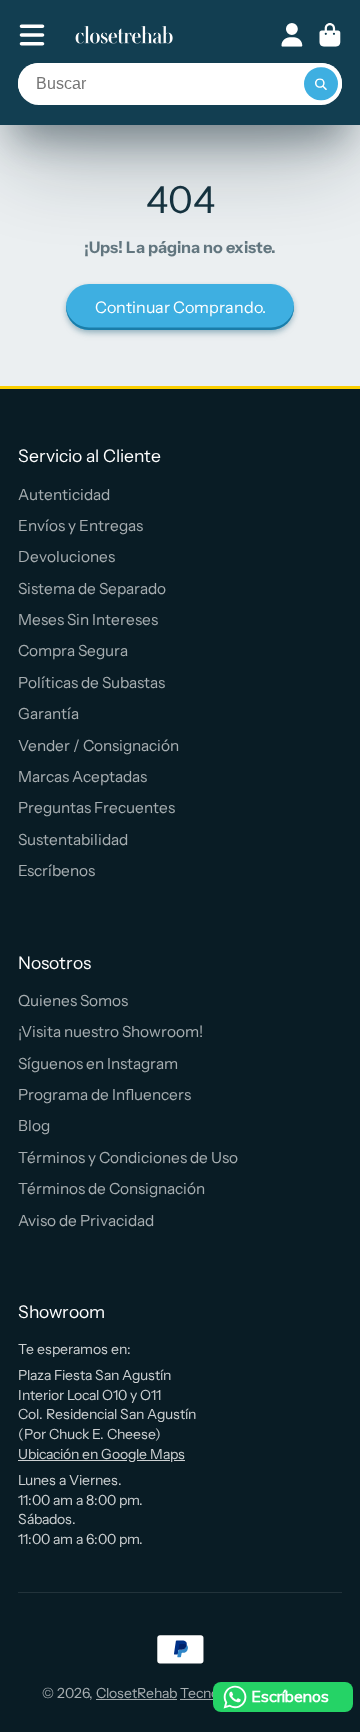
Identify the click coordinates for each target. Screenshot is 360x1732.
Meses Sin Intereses (88, 619)
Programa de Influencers (104, 1094)
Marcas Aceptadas (82, 776)
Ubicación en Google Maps (101, 1454)
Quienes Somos (73, 1000)
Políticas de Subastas (91, 682)
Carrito (330, 35)
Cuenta (292, 35)
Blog (34, 1125)
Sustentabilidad (73, 839)
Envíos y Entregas (80, 525)
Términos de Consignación (111, 1188)
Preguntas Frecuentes (96, 807)
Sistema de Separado (92, 588)
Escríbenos (56, 870)
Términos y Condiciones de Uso (128, 1157)
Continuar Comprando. (180, 307)
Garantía (48, 713)
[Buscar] (321, 84)
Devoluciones (66, 556)
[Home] (124, 35)
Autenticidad (64, 494)
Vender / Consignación (98, 745)
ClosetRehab (136, 1693)
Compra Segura (73, 650)
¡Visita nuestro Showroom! (110, 1031)
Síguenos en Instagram (98, 1063)
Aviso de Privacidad (86, 1220)
